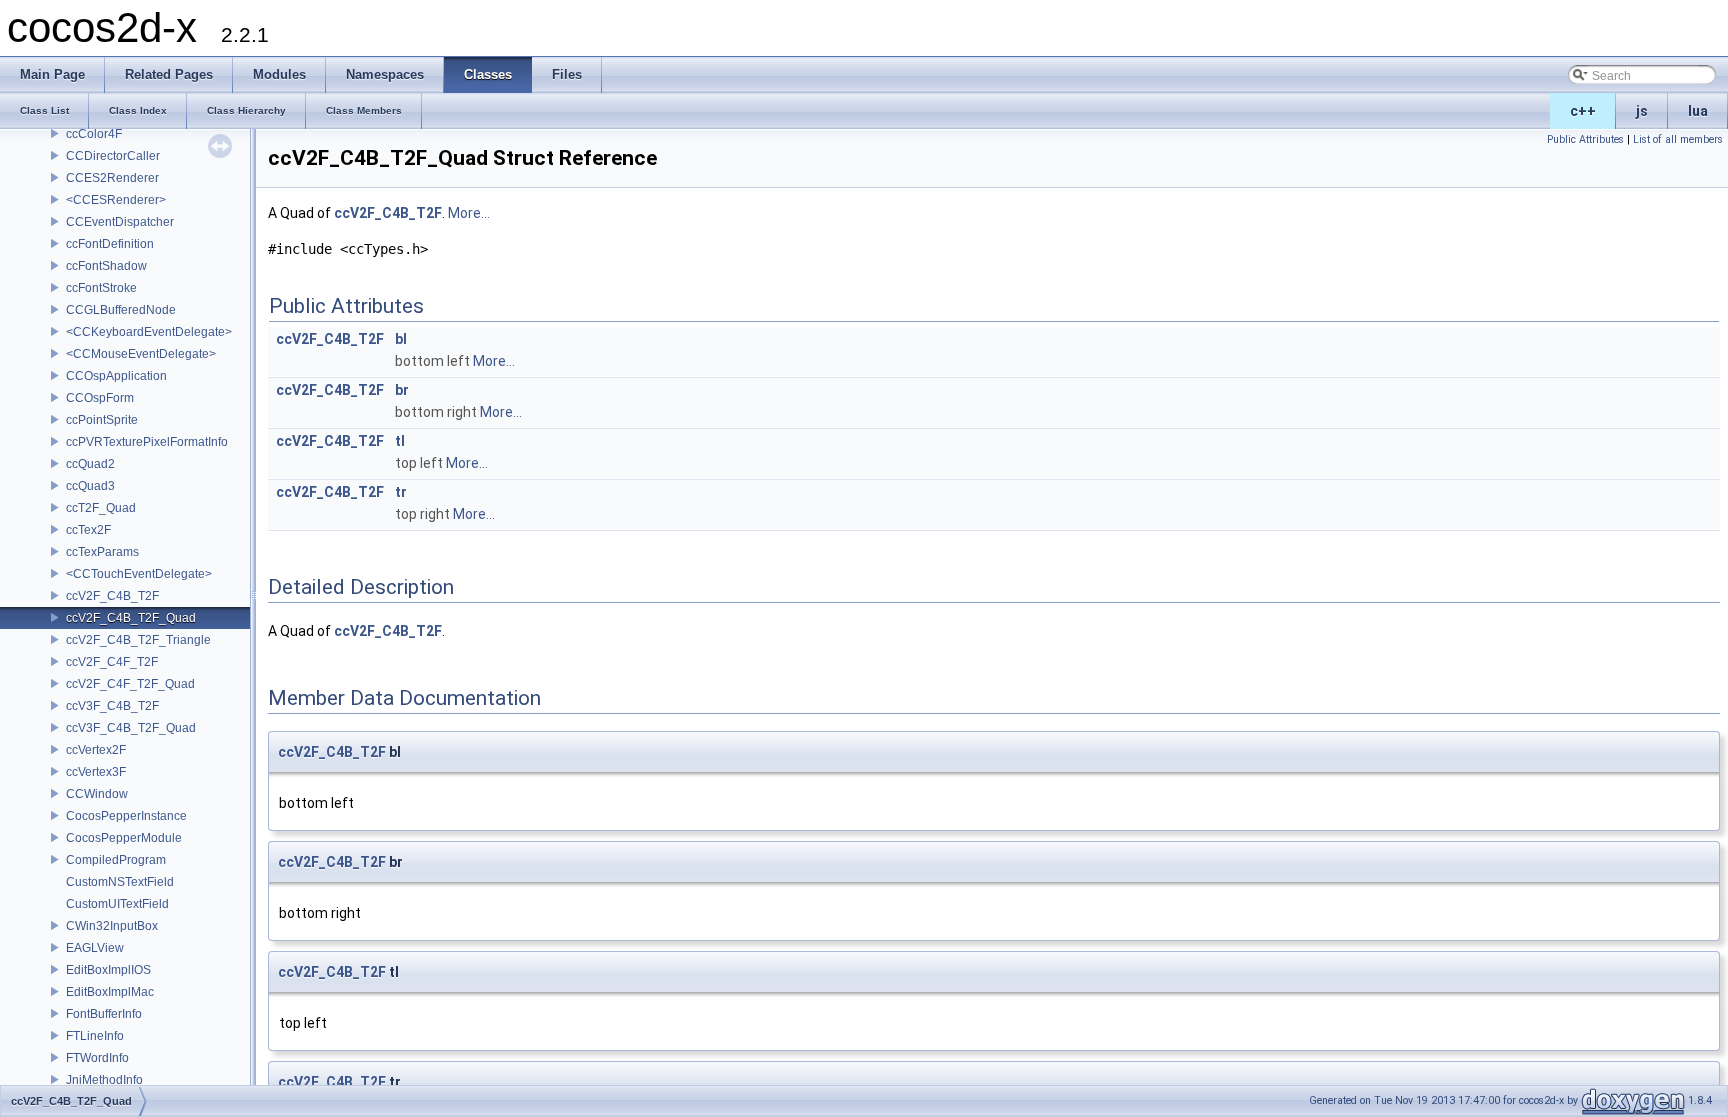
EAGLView (95, 948)
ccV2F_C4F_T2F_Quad (130, 684)
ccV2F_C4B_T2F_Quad (131, 618)
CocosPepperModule (124, 838)
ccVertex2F (96, 750)
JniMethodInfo (104, 1080)
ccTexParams (102, 552)
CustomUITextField (117, 904)
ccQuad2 (90, 464)
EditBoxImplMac (110, 992)
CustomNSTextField (120, 882)
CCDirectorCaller (113, 156)
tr (401, 492)
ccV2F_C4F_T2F (112, 662)
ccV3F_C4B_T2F (112, 706)
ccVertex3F (96, 772)
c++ (1583, 111)
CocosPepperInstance (126, 816)
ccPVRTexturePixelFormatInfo (147, 442)
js (1642, 111)
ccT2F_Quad (101, 508)
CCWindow (97, 794)
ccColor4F (94, 134)
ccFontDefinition (110, 244)
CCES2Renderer (112, 178)
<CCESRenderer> (116, 200)
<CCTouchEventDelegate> (139, 574)
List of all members (1678, 139)
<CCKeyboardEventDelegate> (149, 332)
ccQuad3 (90, 486)
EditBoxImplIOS (108, 970)
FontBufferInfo (104, 1014)
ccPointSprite (102, 420)
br (402, 390)
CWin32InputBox (112, 926)
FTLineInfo (95, 1036)
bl (401, 339)
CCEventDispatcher (120, 222)
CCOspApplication (116, 376)
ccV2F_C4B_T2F (112, 596)
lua (1698, 111)
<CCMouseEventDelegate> (141, 354)
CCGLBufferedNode (121, 310)
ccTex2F (88, 530)
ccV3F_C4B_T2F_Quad (131, 728)
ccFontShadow (106, 266)
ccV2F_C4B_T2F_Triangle (138, 640)
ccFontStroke (101, 288)
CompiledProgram (116, 860)
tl (400, 441)
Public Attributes (1585, 139)
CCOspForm (100, 398)
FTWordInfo (97, 1058)
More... (469, 213)
